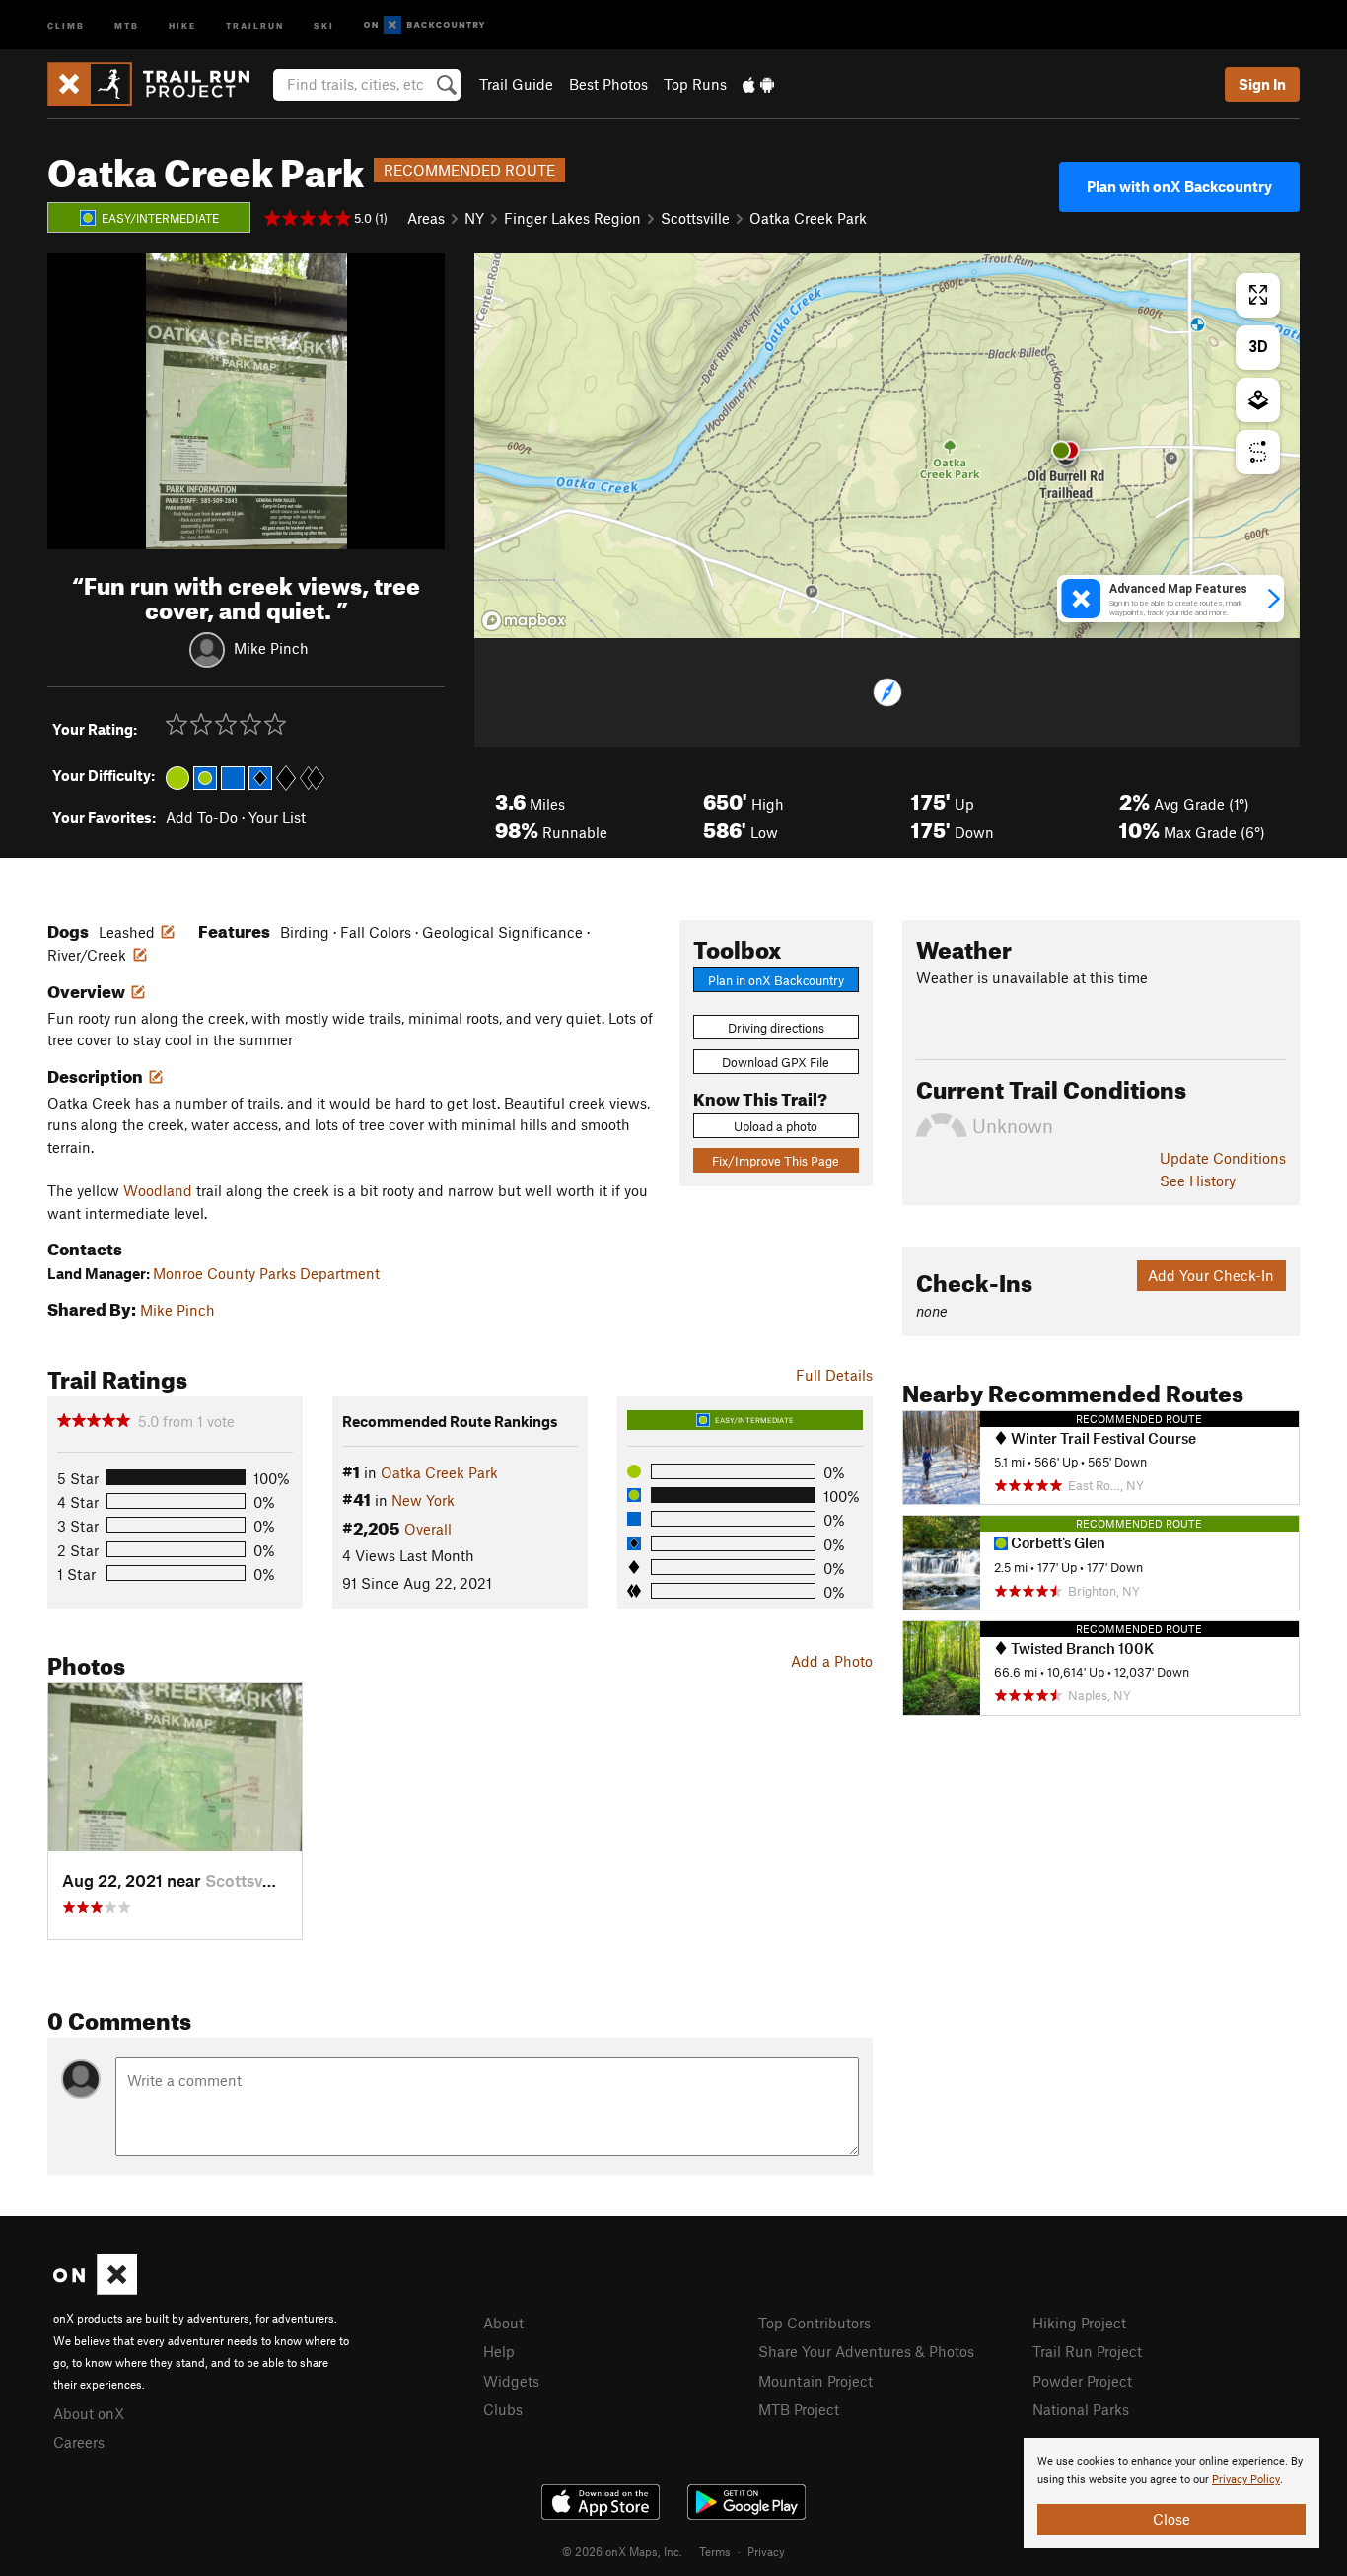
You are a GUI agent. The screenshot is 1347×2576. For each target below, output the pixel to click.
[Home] (158, 84)
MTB (127, 24)
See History (1198, 1181)
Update (1223, 1158)
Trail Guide (516, 84)
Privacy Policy (1246, 2480)
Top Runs (695, 84)
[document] (1171, 2493)
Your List (277, 817)
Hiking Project (1079, 2323)
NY (474, 218)
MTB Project (799, 2409)
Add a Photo (832, 1661)
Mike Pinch (271, 647)
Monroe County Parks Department (266, 1273)
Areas (426, 218)
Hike (182, 24)
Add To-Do (202, 817)
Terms (715, 2551)
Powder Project (1082, 2381)
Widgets (511, 2381)
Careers (79, 2442)
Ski (324, 24)
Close (1171, 2519)
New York (423, 1500)
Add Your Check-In (1211, 1275)
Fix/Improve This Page (776, 1161)
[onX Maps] (95, 2289)
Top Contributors (815, 2323)
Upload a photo (776, 1126)
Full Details (834, 1375)
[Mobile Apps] (758, 84)
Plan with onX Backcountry (1179, 186)
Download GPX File (776, 1062)
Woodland (158, 1190)
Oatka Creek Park (808, 218)
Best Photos (608, 84)
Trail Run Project (1087, 2351)
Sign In (1262, 84)
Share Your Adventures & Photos (866, 2351)
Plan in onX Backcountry (776, 980)
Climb (66, 24)
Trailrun (255, 24)
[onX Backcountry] (425, 25)
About (503, 2323)
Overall (428, 1529)
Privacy (766, 2551)
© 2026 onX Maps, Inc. (622, 2551)
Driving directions (776, 1028)
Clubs (503, 2409)
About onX (89, 2413)
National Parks (1081, 2409)
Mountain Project (815, 2381)
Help (499, 2351)
